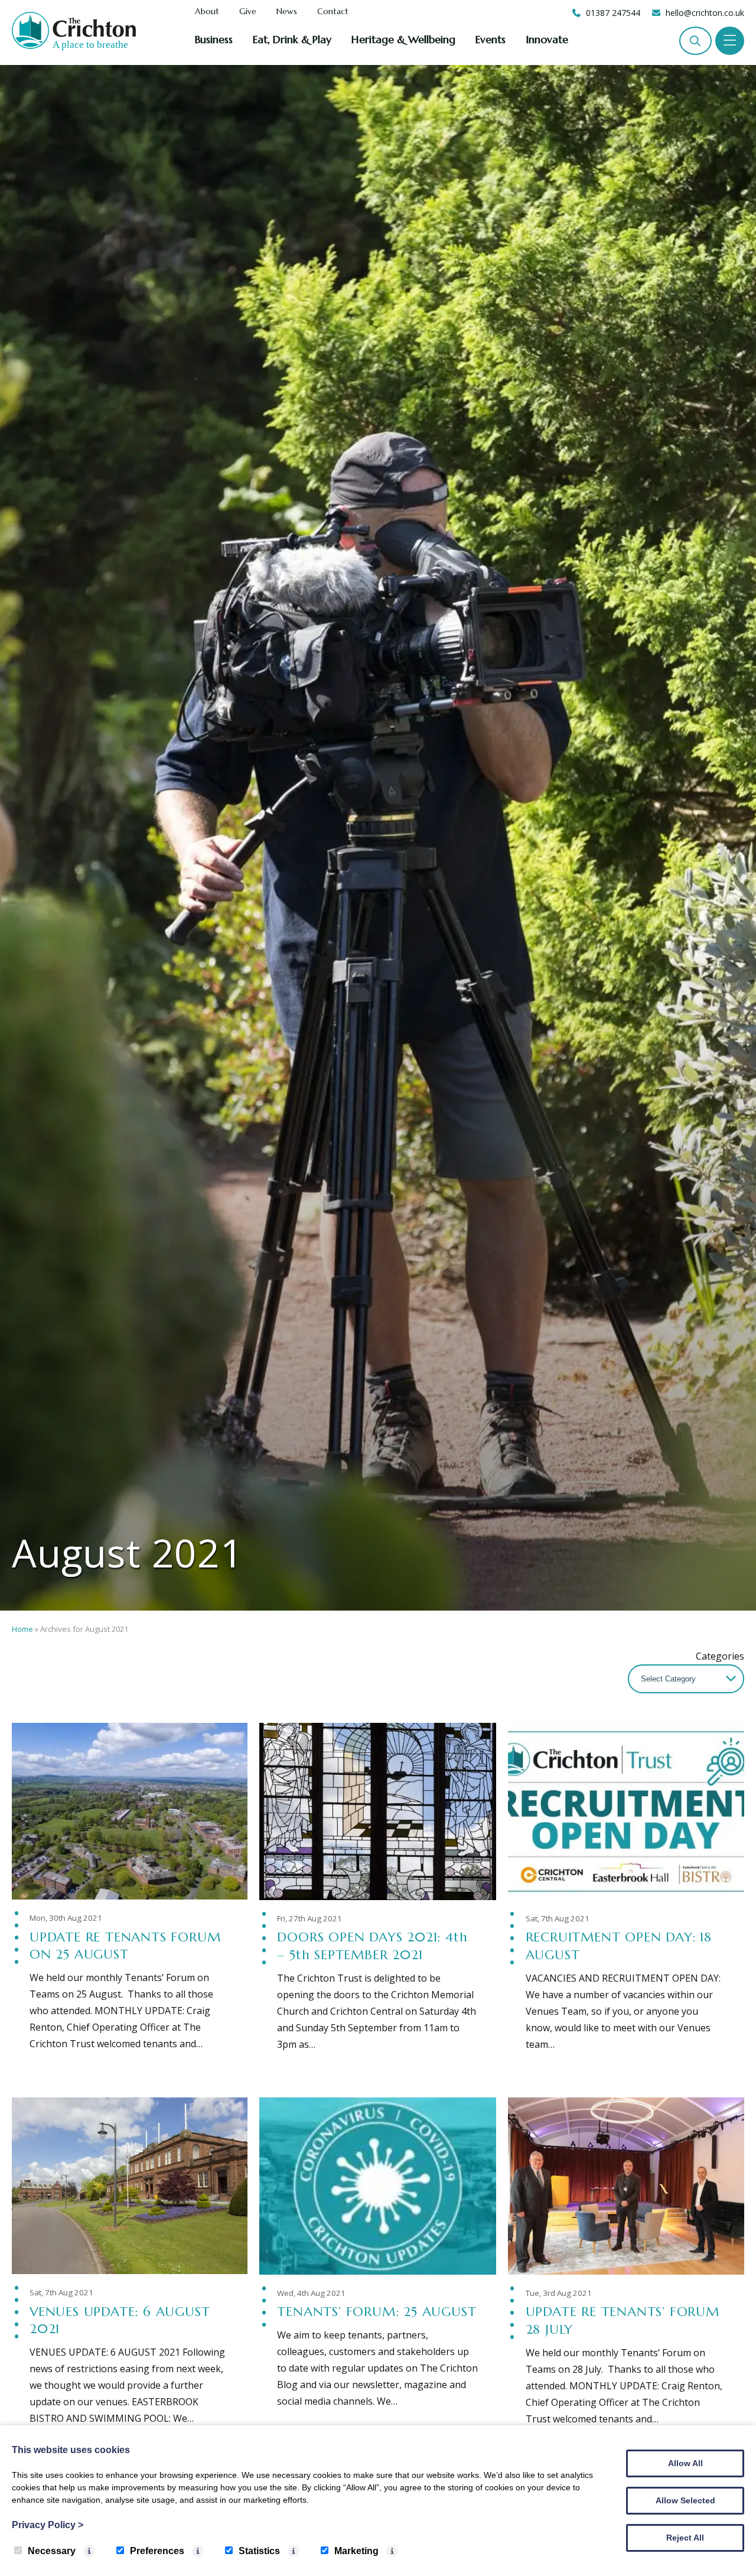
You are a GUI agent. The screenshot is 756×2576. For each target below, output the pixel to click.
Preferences (157, 2551)
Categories (720, 1656)
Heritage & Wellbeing (403, 39)
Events (491, 39)
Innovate (547, 39)
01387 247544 (613, 13)
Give (248, 12)
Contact (333, 12)
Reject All (685, 2538)
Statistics (259, 2551)
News (287, 12)
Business (214, 39)
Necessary (52, 2551)
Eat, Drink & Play (292, 39)
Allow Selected (685, 2500)
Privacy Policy (48, 2525)
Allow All (685, 2463)
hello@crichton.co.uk (705, 13)
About (207, 12)
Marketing (356, 2551)
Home (22, 1629)
